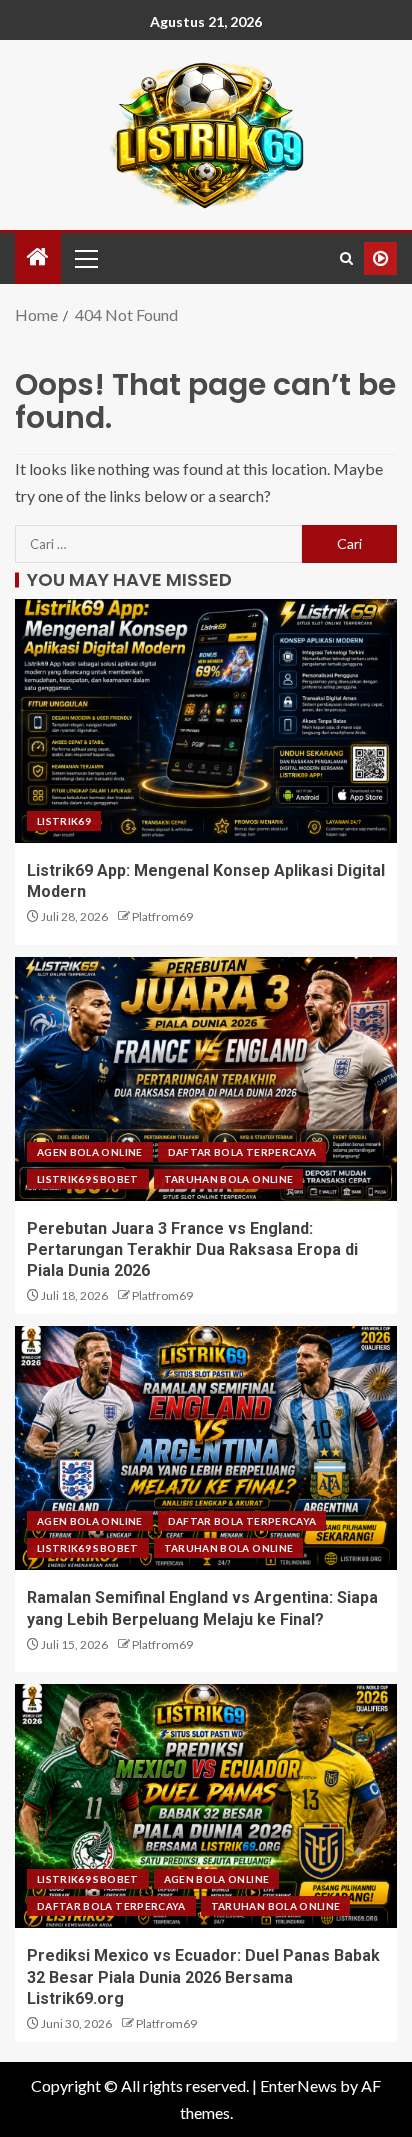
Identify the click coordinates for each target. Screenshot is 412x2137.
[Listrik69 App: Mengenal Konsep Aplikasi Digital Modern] (206, 721)
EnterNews (298, 2085)
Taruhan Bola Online (229, 1179)
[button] (85, 258)
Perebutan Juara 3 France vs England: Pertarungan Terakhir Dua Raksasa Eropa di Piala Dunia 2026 (192, 1250)
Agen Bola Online (90, 1152)
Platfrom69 (162, 916)
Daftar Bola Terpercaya (242, 1152)
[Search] (346, 258)
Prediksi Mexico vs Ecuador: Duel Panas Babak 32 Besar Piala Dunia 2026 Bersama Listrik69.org (203, 1977)
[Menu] (85, 258)
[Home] (38, 257)
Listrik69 (64, 821)
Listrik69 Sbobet (88, 1179)
